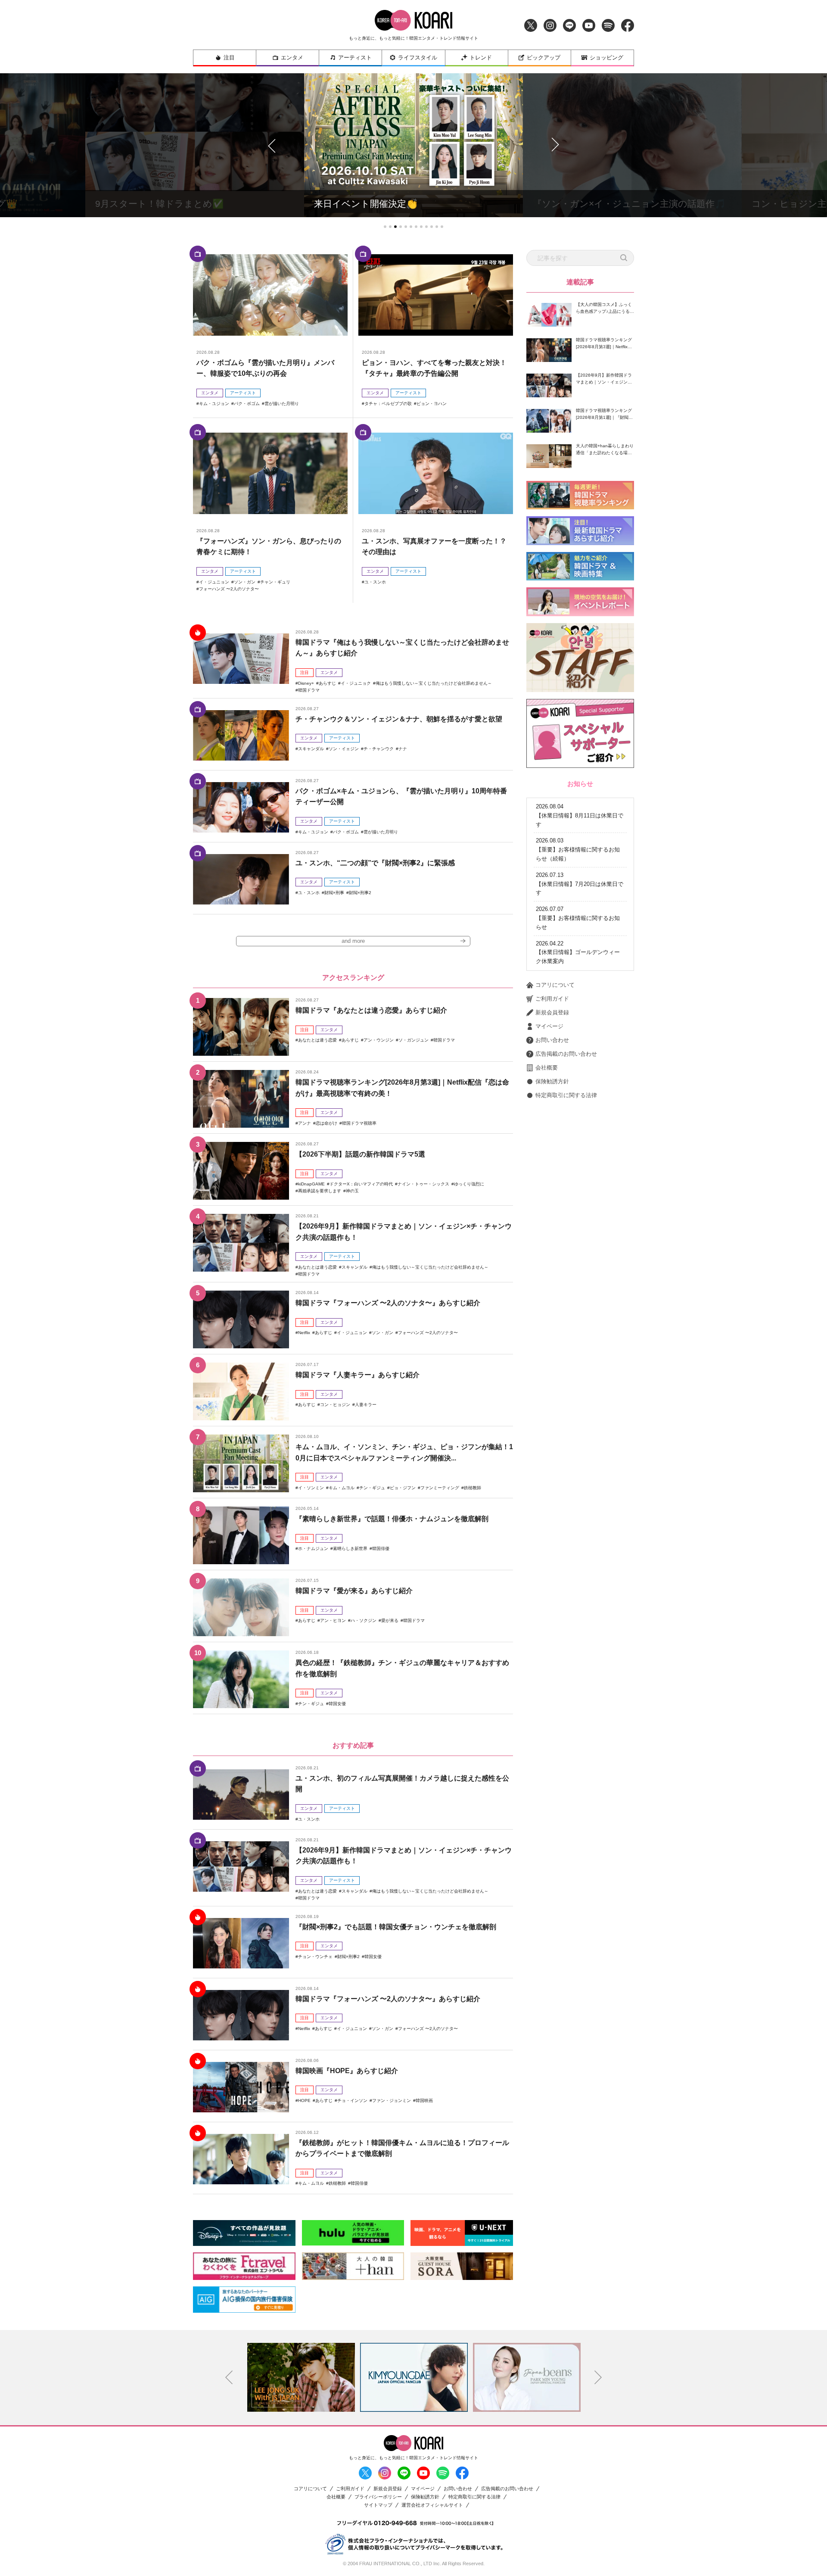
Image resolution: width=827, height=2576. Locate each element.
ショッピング (606, 58)
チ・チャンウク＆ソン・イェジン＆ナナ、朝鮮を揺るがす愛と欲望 (399, 719)
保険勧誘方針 (552, 1081)
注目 (229, 58)
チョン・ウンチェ (315, 1957)
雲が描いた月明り (282, 404)
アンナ (305, 1123)
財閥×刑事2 (360, 893)
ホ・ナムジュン (313, 1548)
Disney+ (306, 683)
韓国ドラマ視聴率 (359, 1123)
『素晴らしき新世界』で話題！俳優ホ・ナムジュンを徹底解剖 (392, 1519)
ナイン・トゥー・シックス (423, 1184)
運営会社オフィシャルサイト (432, 2505)
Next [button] (598, 2377)
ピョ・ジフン (403, 1488)
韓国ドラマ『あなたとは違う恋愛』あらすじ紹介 (371, 1010)
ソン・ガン (245, 582)
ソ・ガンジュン (413, 1040)
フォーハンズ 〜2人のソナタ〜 (229, 589)
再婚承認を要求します (320, 1191)
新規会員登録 (552, 1012)
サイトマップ (378, 2505)
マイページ (549, 1026)
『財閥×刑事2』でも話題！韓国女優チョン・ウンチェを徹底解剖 (396, 1927)
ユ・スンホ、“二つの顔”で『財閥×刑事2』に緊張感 (375, 863)
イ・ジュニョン (214, 582)
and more (353, 941)
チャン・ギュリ (275, 582)
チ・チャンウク (379, 749)
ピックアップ (544, 58)
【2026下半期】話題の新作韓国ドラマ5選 (360, 1154)
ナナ (403, 749)
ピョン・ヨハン (432, 404)
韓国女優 (337, 1704)
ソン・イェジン (344, 749)
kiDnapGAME (311, 1184)
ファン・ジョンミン (392, 2100)
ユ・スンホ (375, 582)
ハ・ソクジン (364, 1620)
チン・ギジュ (372, 1488)
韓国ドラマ (309, 690)
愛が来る (390, 1620)
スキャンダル (311, 749)
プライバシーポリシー (378, 2497)
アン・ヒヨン (333, 1620)
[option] (301, 2377)
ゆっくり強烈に (469, 1184)
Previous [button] (229, 2377)
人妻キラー (366, 1405)
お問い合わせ (552, 1040)
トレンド (481, 58)
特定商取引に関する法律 (566, 1095)
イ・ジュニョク (356, 683)
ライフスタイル (418, 58)
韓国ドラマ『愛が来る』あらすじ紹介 (354, 1591)
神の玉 (352, 1191)
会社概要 (547, 1068)
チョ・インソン (352, 2100)
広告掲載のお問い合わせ (566, 1054)
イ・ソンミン (311, 1488)
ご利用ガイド (552, 999)
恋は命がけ (326, 1123)
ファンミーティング (440, 1488)
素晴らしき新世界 (350, 1548)
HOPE (304, 2100)
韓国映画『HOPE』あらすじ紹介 (347, 2071)
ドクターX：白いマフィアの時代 (361, 1184)
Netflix (304, 1333)
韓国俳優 (381, 1548)
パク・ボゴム (247, 404)
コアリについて (555, 985)
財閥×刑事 (334, 893)
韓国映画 (424, 2100)
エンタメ (292, 58)
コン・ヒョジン (335, 1405)
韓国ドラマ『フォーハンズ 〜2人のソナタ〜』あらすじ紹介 (388, 1303)
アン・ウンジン (379, 1040)
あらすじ (327, 683)
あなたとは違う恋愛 (317, 1040)
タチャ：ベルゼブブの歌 (388, 404)
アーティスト (355, 58)
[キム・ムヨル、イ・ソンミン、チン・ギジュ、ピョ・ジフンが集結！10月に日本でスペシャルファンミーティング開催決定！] (241, 1463)
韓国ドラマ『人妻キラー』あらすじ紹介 (358, 1375)
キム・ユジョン (214, 404)
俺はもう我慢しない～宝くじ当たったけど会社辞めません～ (434, 683)
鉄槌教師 (473, 1488)
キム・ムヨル (342, 1488)
